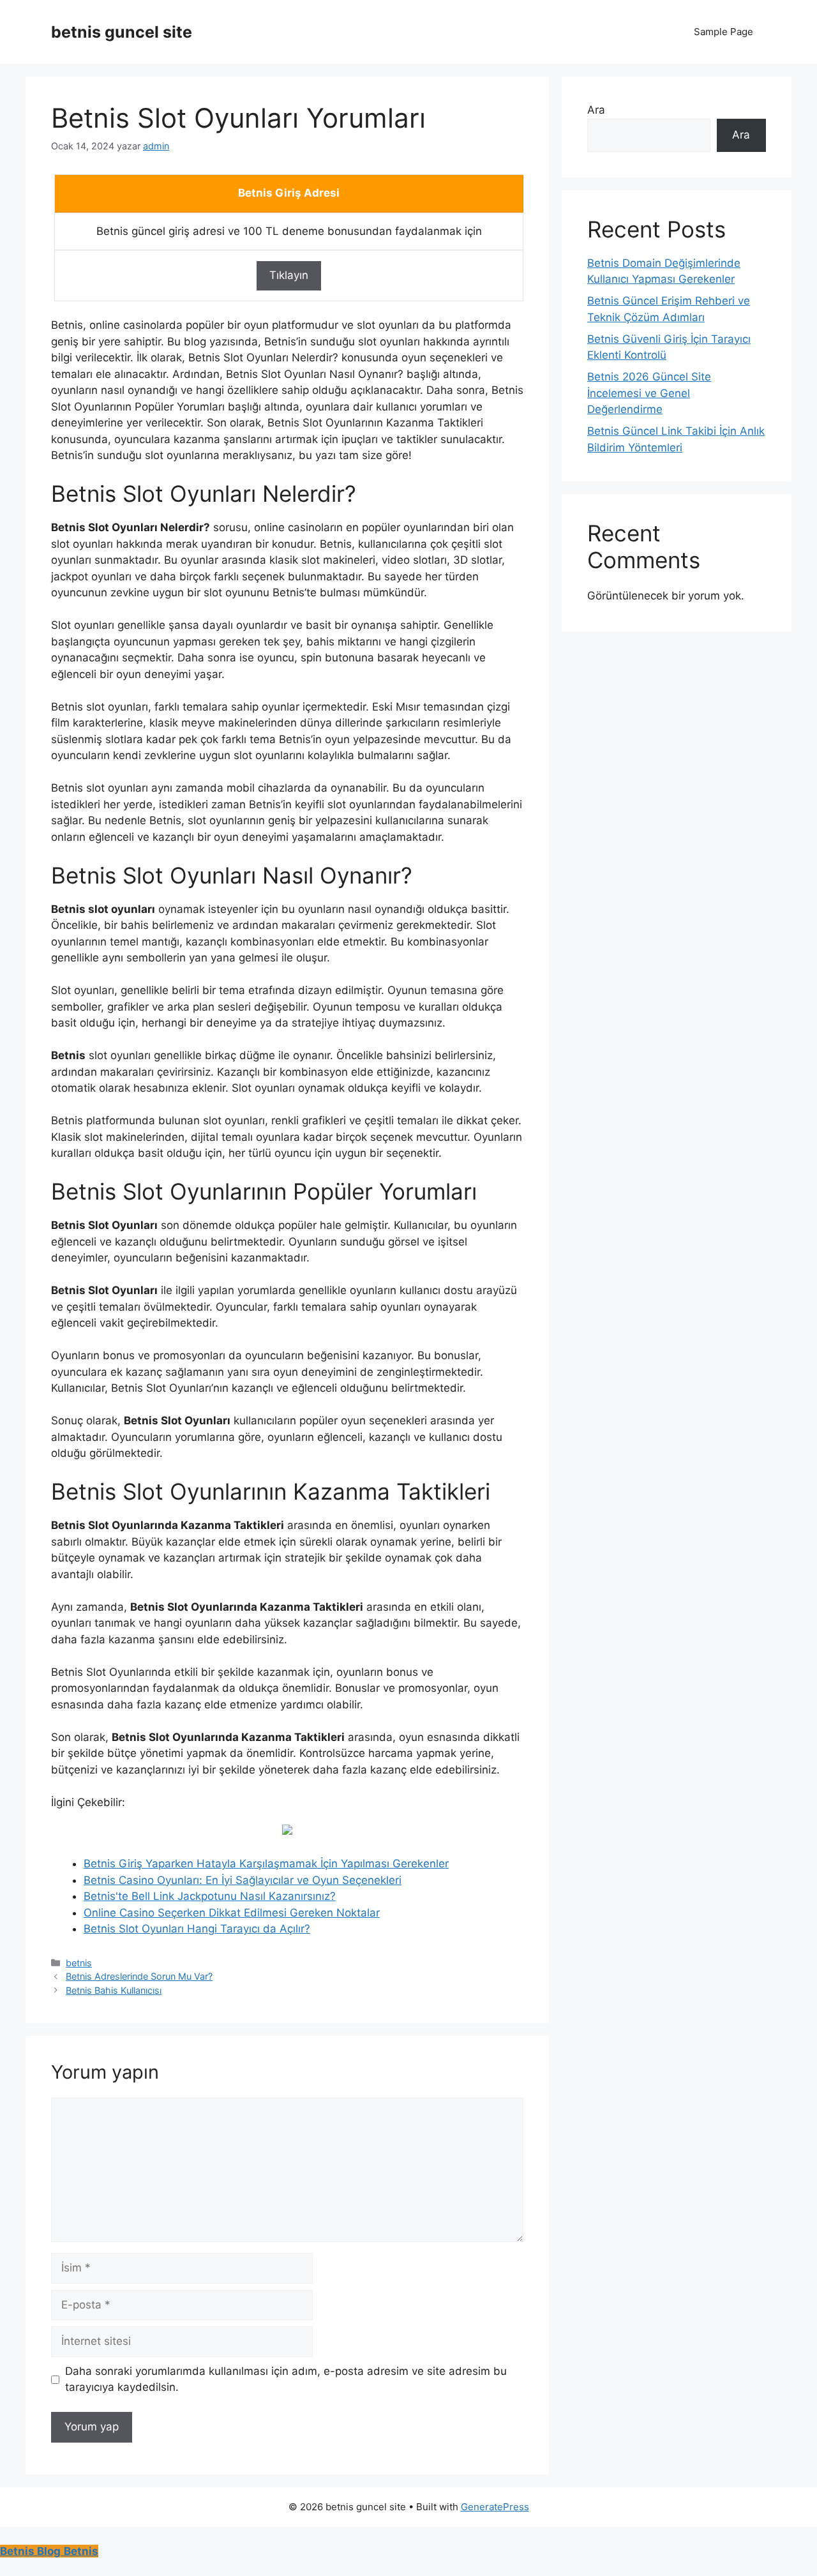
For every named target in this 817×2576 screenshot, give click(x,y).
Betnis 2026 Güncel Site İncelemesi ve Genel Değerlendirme (649, 393)
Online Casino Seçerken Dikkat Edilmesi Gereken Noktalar (232, 1913)
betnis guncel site (122, 32)
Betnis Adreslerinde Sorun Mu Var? (139, 1976)
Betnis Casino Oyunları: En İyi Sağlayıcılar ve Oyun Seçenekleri (243, 1880)
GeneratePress (495, 2507)
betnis (79, 1963)
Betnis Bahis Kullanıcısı (114, 1990)
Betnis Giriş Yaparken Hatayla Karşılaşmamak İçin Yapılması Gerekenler (266, 1864)
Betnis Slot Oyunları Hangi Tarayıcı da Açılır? (197, 1929)
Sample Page (723, 32)
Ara (596, 110)
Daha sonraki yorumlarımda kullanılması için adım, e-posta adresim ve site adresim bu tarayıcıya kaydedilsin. (286, 2379)
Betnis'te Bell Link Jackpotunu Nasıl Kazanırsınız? (210, 1896)
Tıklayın (289, 275)
